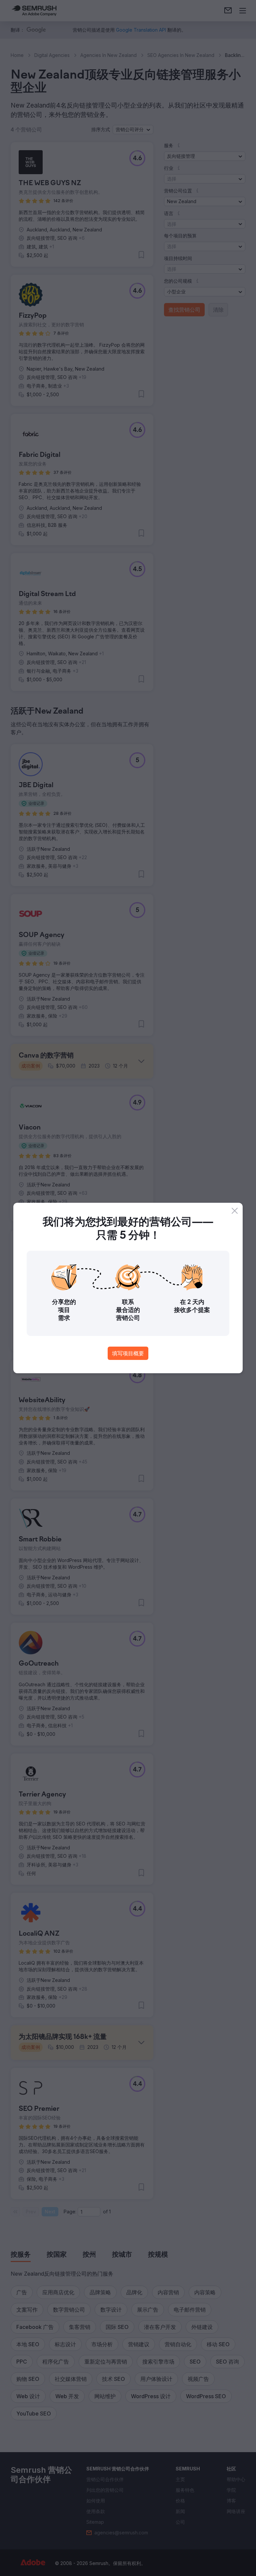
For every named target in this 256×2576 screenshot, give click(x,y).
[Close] (235, 1211)
